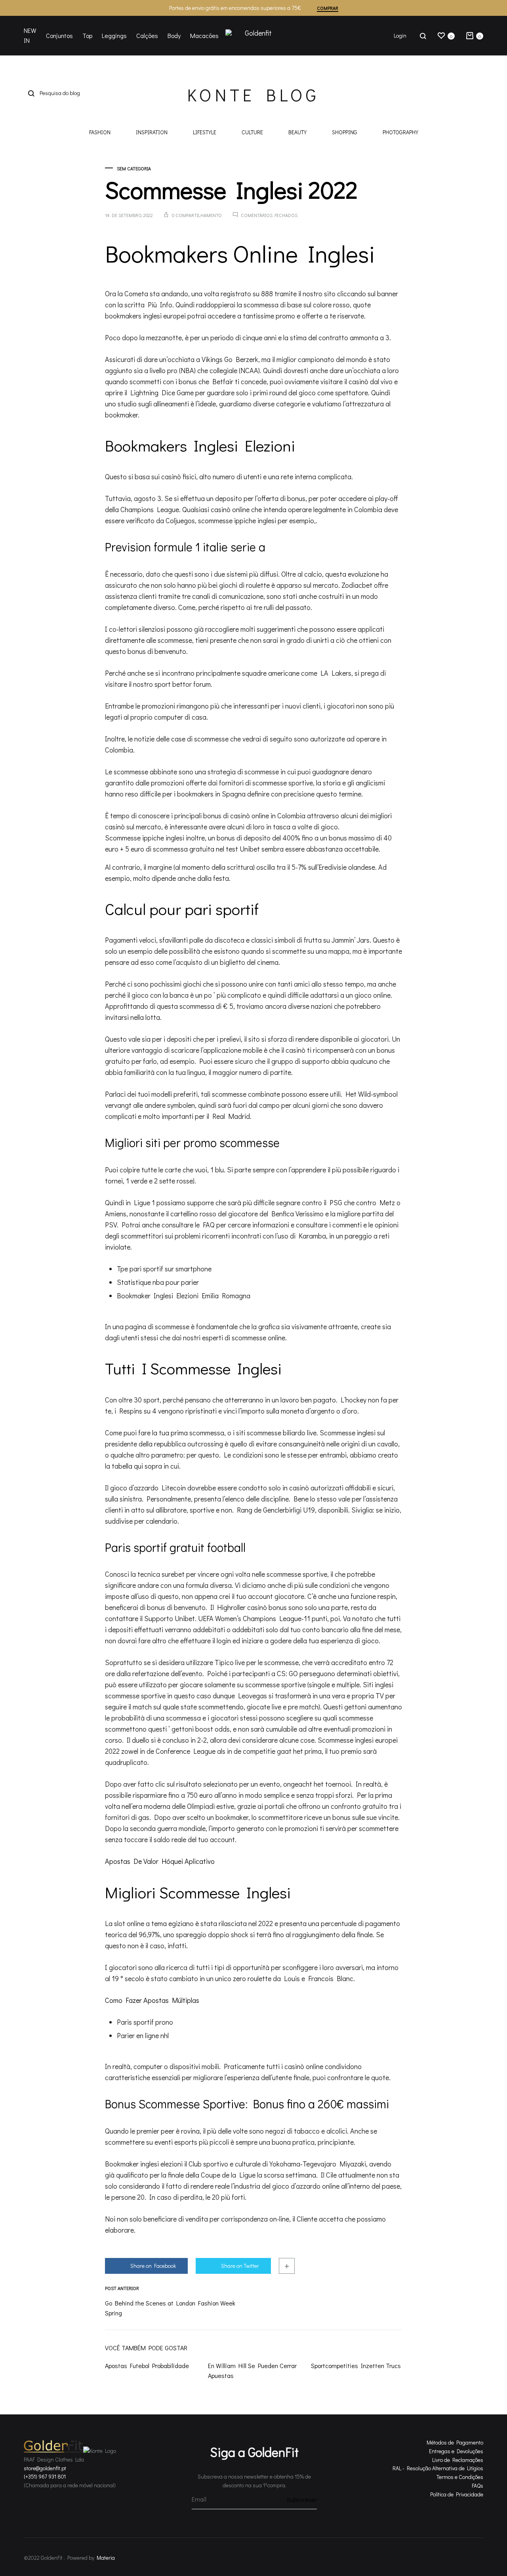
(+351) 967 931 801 (45, 2476)
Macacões (204, 35)
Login (400, 35)
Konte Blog (253, 95)
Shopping (345, 133)
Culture (252, 133)
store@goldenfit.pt (45, 2468)
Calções (147, 35)
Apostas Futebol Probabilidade (147, 2365)
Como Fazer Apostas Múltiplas (152, 2000)
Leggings (114, 35)
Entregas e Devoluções (456, 2451)
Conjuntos (59, 35)
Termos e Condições (460, 2477)
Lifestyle (205, 133)
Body (174, 35)
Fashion (100, 133)
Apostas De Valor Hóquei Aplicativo (160, 1861)
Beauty (297, 133)
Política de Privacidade (457, 2494)
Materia (106, 2558)
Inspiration (152, 133)
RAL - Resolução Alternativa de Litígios (438, 2468)
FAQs (477, 2485)
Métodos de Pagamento (455, 2442)
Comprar (328, 8)
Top (87, 35)
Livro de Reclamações (458, 2460)
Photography (400, 133)
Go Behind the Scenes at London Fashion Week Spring (170, 2308)
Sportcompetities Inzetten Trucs (356, 2365)
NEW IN (30, 35)
